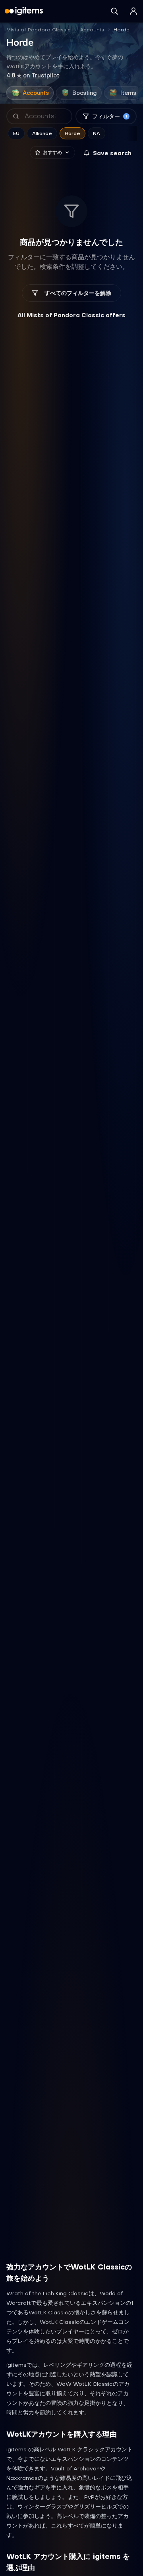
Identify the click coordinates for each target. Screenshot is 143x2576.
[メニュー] (133, 11)
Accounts (92, 30)
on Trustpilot (33, 75)
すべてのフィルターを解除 (78, 293)
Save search (112, 153)
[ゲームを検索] (114, 11)
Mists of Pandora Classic (39, 30)
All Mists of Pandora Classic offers (71, 315)
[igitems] (24, 11)
